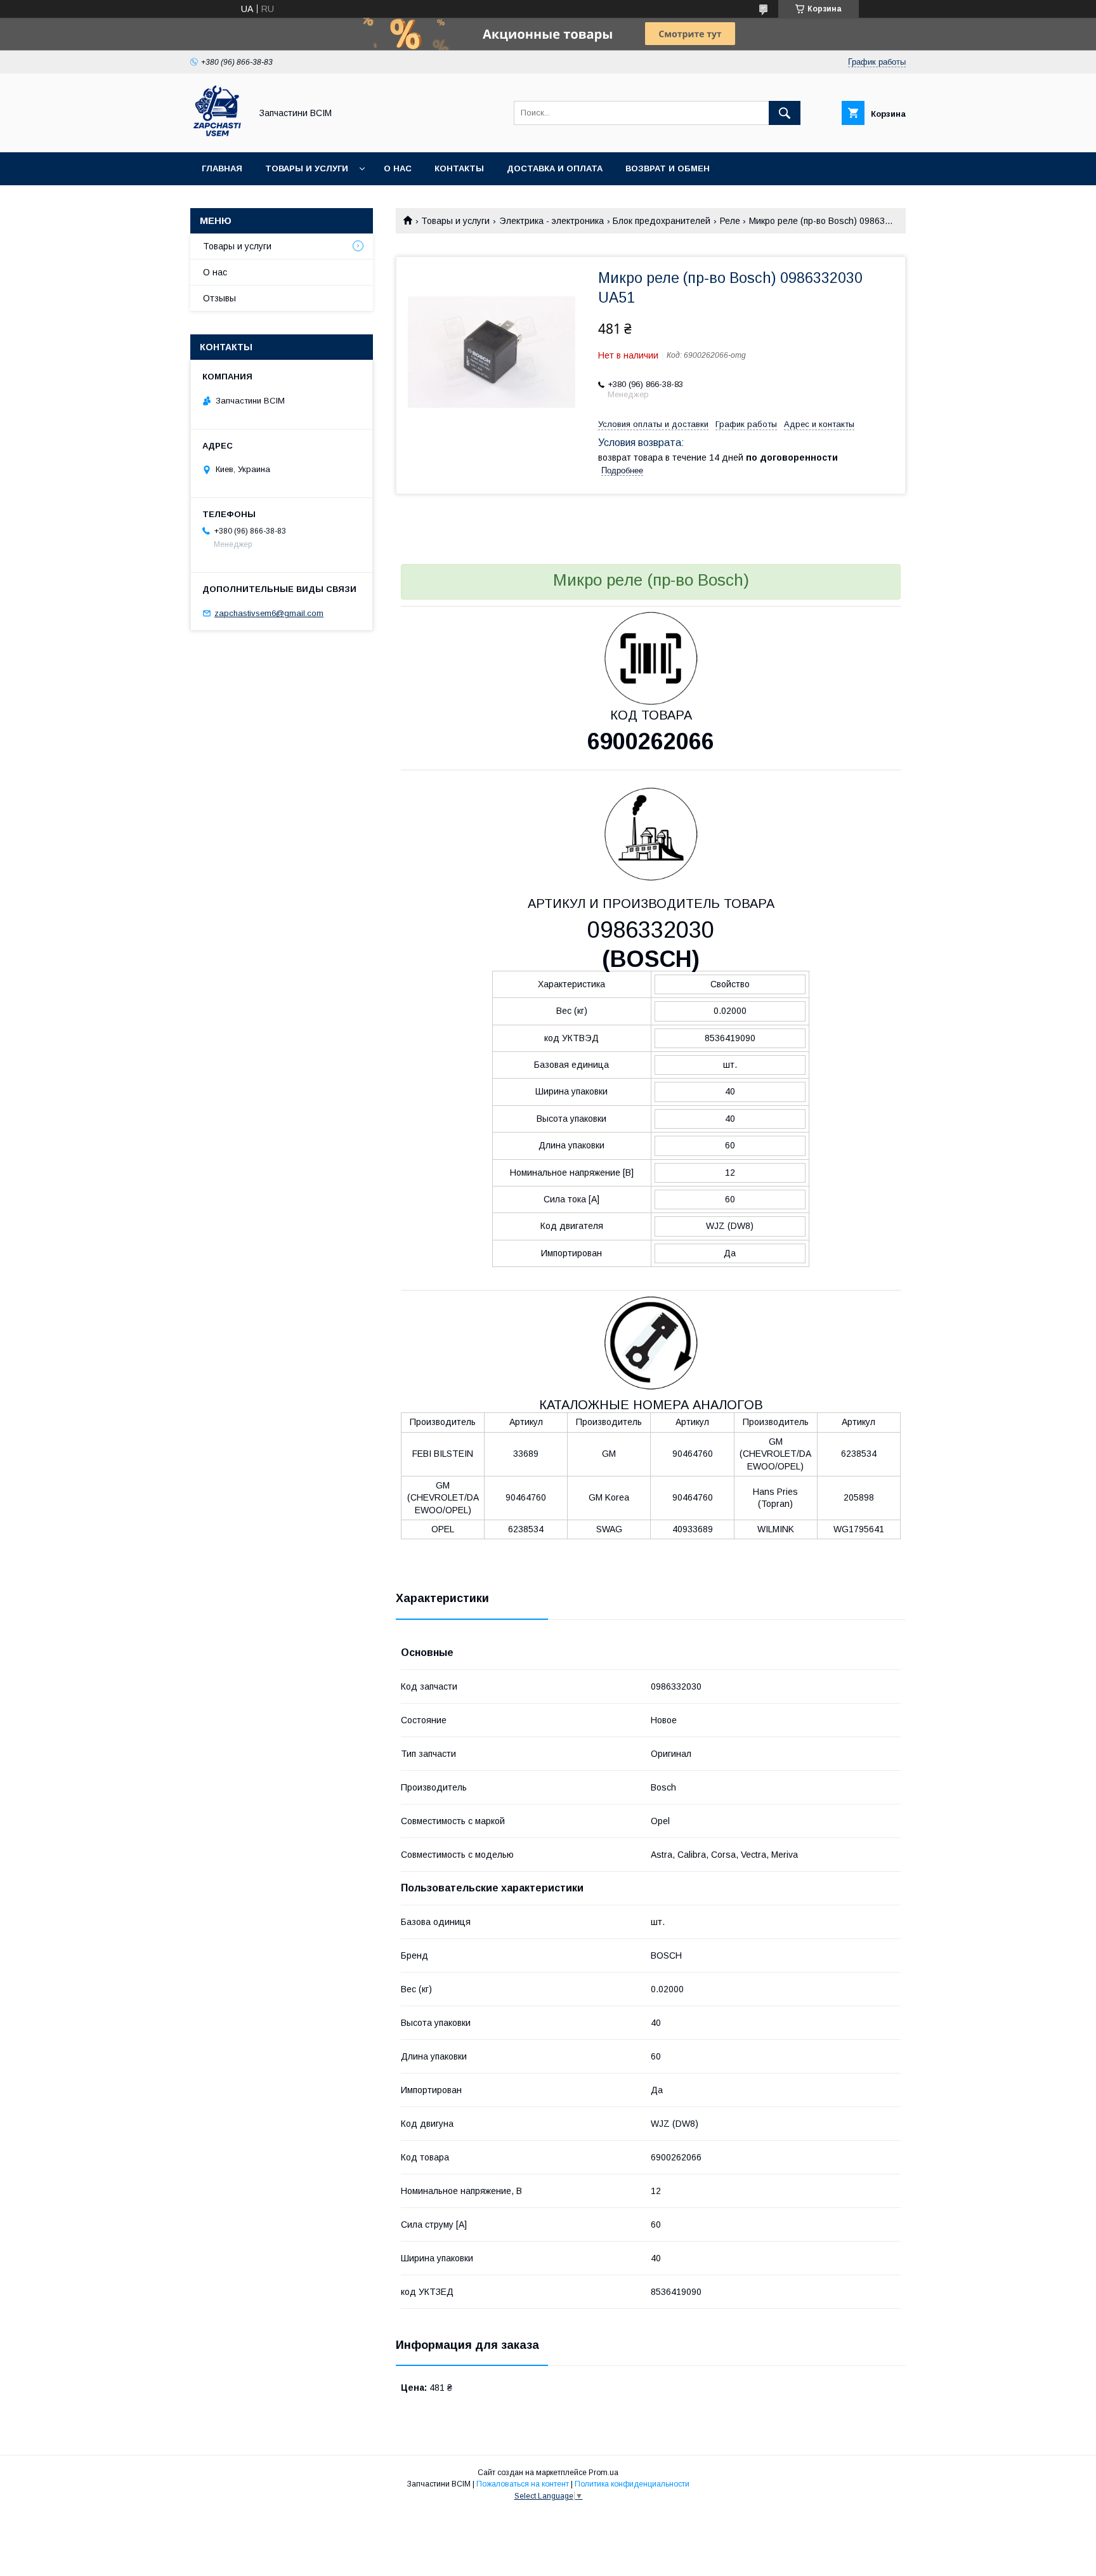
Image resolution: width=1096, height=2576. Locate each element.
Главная (222, 168)
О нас (398, 168)
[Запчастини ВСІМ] (217, 136)
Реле (730, 221)
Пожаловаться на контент (523, 2484)
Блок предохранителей (662, 221)
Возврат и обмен (668, 168)
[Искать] (785, 113)
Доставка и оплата (555, 168)
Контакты (459, 168)
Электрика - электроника (551, 221)
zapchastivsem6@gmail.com (269, 613)
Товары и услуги (307, 168)
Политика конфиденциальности (632, 2484)
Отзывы (219, 298)
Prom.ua (603, 2473)
